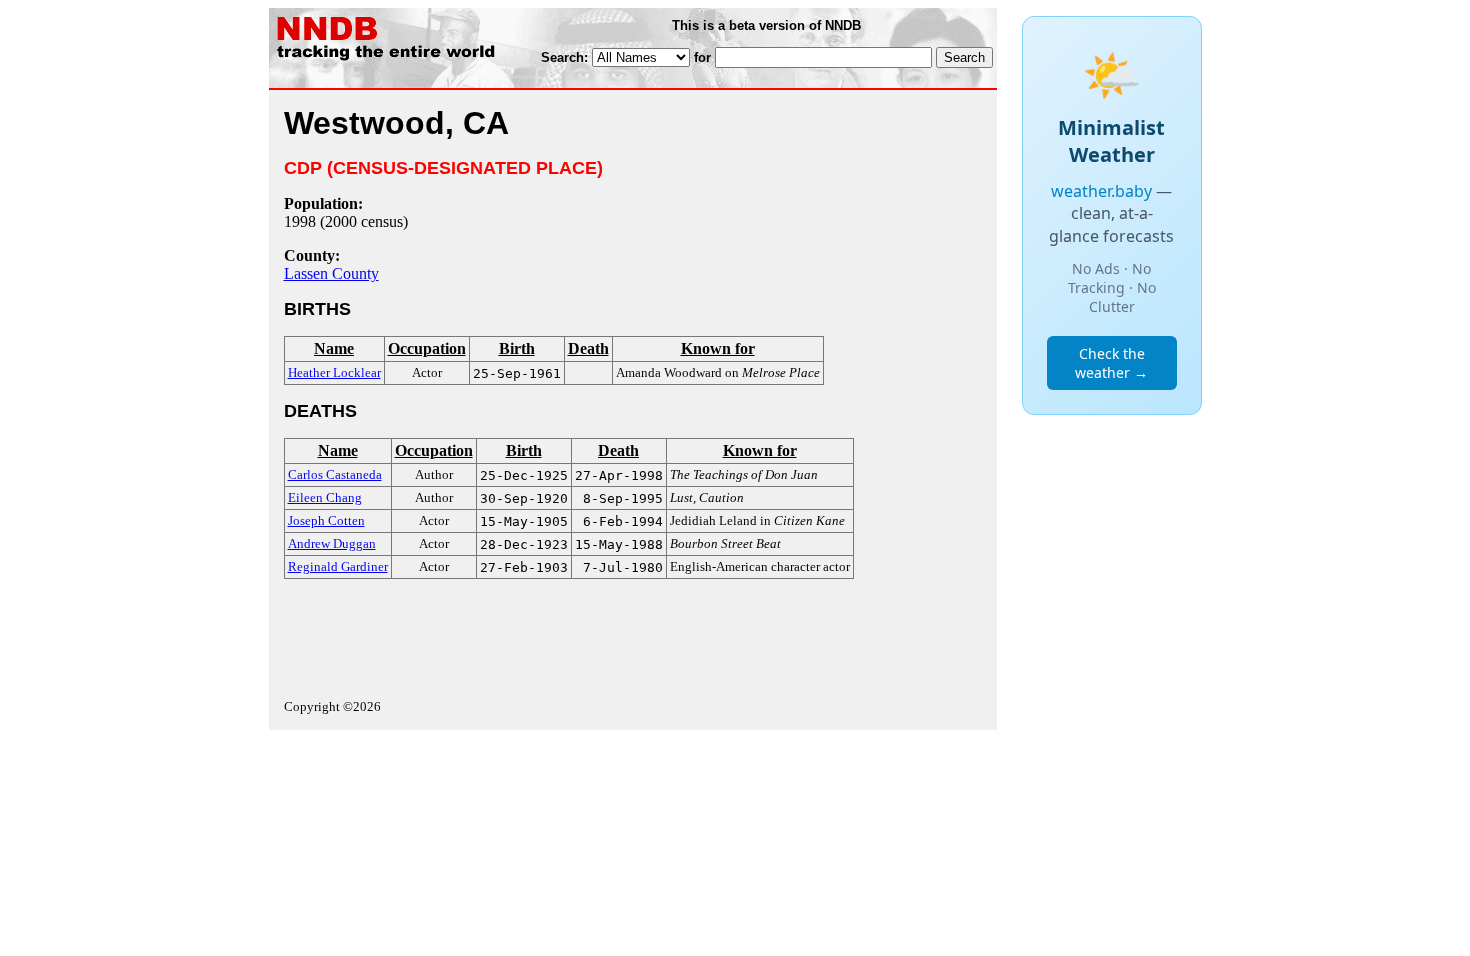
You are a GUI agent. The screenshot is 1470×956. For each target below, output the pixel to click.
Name (334, 348)
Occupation (427, 348)
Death (588, 348)
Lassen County (331, 273)
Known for (718, 348)
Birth (517, 348)
